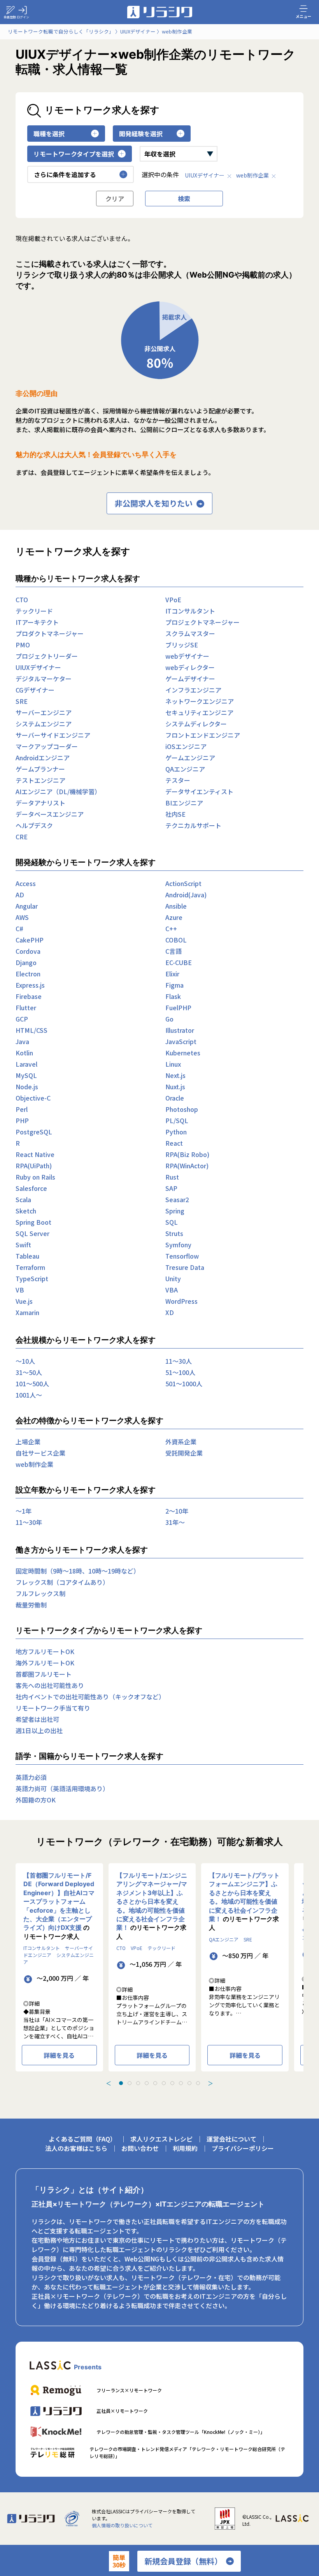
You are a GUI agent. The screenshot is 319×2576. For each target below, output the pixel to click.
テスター (178, 780)
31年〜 (175, 1522)
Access (26, 883)
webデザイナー (187, 656)
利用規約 (185, 2148)
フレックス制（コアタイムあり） (62, 1582)
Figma (174, 985)
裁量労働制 (31, 1605)
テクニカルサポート (193, 825)
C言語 (174, 951)
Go (169, 1019)
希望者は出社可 (37, 1719)
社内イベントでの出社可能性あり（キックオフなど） (90, 1697)
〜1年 (24, 1511)
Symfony (178, 1245)
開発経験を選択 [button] (141, 134)
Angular (27, 906)
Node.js (27, 1087)
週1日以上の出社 (39, 1730)
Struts (174, 1233)
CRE (22, 837)
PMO (23, 645)
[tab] (121, 2083)
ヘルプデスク (34, 825)
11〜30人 (179, 1361)
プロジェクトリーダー (47, 656)
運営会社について (231, 2139)
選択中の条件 (160, 174)
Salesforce (31, 1188)
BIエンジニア (184, 803)
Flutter (26, 1008)
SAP (171, 1188)
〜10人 (25, 1361)
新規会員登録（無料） (183, 2561)
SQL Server (32, 1233)
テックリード (34, 611)
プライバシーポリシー (243, 2148)
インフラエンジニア (193, 690)
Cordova (28, 951)
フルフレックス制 (40, 1593)
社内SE (175, 814)
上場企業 (28, 1442)
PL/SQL (177, 1120)
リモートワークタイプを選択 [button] (74, 154)
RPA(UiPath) (34, 1166)
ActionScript (183, 883)
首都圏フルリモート (44, 1674)
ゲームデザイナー (190, 679)
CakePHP (30, 940)
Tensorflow (182, 1256)
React (174, 1143)
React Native (35, 1154)
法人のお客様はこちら (76, 2148)
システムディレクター (196, 724)
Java (22, 1041)
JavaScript (181, 1041)
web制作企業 (252, 175)
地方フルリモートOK (45, 1651)
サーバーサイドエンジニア (53, 735)
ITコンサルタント (190, 611)
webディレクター (190, 667)
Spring (175, 1211)
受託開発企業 (184, 1453)
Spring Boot (33, 1222)
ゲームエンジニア (190, 758)
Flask (173, 996)
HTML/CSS (32, 1030)
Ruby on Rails (35, 1177)
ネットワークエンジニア (200, 701)
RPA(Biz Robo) (187, 1154)
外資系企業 (181, 1442)
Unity (173, 1278)
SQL (172, 1222)
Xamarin (27, 1312)
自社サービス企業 (40, 1453)
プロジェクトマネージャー (202, 622)
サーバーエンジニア (44, 712)
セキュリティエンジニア (199, 712)
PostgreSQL (34, 1132)
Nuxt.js (175, 1087)
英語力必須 (31, 1777)
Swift (23, 1245)
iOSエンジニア (186, 746)
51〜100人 (180, 1372)
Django (26, 962)
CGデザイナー (35, 690)
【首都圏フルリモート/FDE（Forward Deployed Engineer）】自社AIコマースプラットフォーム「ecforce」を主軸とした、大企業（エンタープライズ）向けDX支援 (59, 1901)
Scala (23, 1199)
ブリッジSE (182, 645)
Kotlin (24, 1053)
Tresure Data (185, 1267)
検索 (184, 199)
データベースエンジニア (50, 814)
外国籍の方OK (36, 1800)
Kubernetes (183, 1053)
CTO (22, 600)
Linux (173, 1064)
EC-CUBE (179, 962)
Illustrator (180, 1030)
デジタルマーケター (44, 679)
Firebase (29, 996)
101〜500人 (32, 1384)
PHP (22, 1120)
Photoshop (182, 1109)
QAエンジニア (185, 769)
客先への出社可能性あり (50, 1685)
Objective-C (33, 1098)
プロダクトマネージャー (50, 633)
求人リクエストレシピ (161, 2139)
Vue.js (24, 1301)
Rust (172, 1177)
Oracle (175, 1098)
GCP (22, 1019)
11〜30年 (29, 1522)
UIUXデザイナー (205, 175)
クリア (115, 199)
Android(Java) (186, 895)
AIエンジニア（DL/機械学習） (58, 791)
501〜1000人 (184, 1384)
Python (176, 1132)
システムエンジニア (44, 724)
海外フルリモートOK (45, 1663)
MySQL (26, 1075)
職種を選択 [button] (49, 134)
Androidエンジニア (43, 758)
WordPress (181, 1301)
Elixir (172, 974)
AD (20, 895)
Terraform (30, 1267)
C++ (171, 928)
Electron (28, 974)
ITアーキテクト (37, 622)
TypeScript (32, 1278)
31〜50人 (29, 1372)
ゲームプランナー (40, 769)
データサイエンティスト (199, 791)
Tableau (27, 1256)
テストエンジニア (40, 780)
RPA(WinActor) (187, 1166)
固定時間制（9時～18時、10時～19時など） (78, 1571)
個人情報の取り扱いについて (122, 2525)
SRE (22, 701)
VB (20, 1290)
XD (170, 1312)
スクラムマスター (190, 633)
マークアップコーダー (47, 746)
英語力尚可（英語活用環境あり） (62, 1788)
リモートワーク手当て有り (53, 1708)
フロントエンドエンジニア (203, 735)
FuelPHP (178, 1008)
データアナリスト (40, 803)
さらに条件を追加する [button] (65, 174)
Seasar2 (177, 1199)
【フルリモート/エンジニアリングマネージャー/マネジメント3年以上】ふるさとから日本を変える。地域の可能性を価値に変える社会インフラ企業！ (152, 1901)
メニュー (303, 16)
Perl (22, 1109)
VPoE (173, 600)
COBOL (176, 940)
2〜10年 (177, 1511)
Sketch (26, 1211)
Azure (174, 917)
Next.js (175, 1075)
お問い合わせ (140, 2148)
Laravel (26, 1064)
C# (19, 928)
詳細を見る (59, 2055)
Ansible (176, 906)
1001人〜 (29, 1395)
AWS (22, 917)
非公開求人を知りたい (154, 503)
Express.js (30, 985)
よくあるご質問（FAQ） (82, 2139)
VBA (172, 1290)
